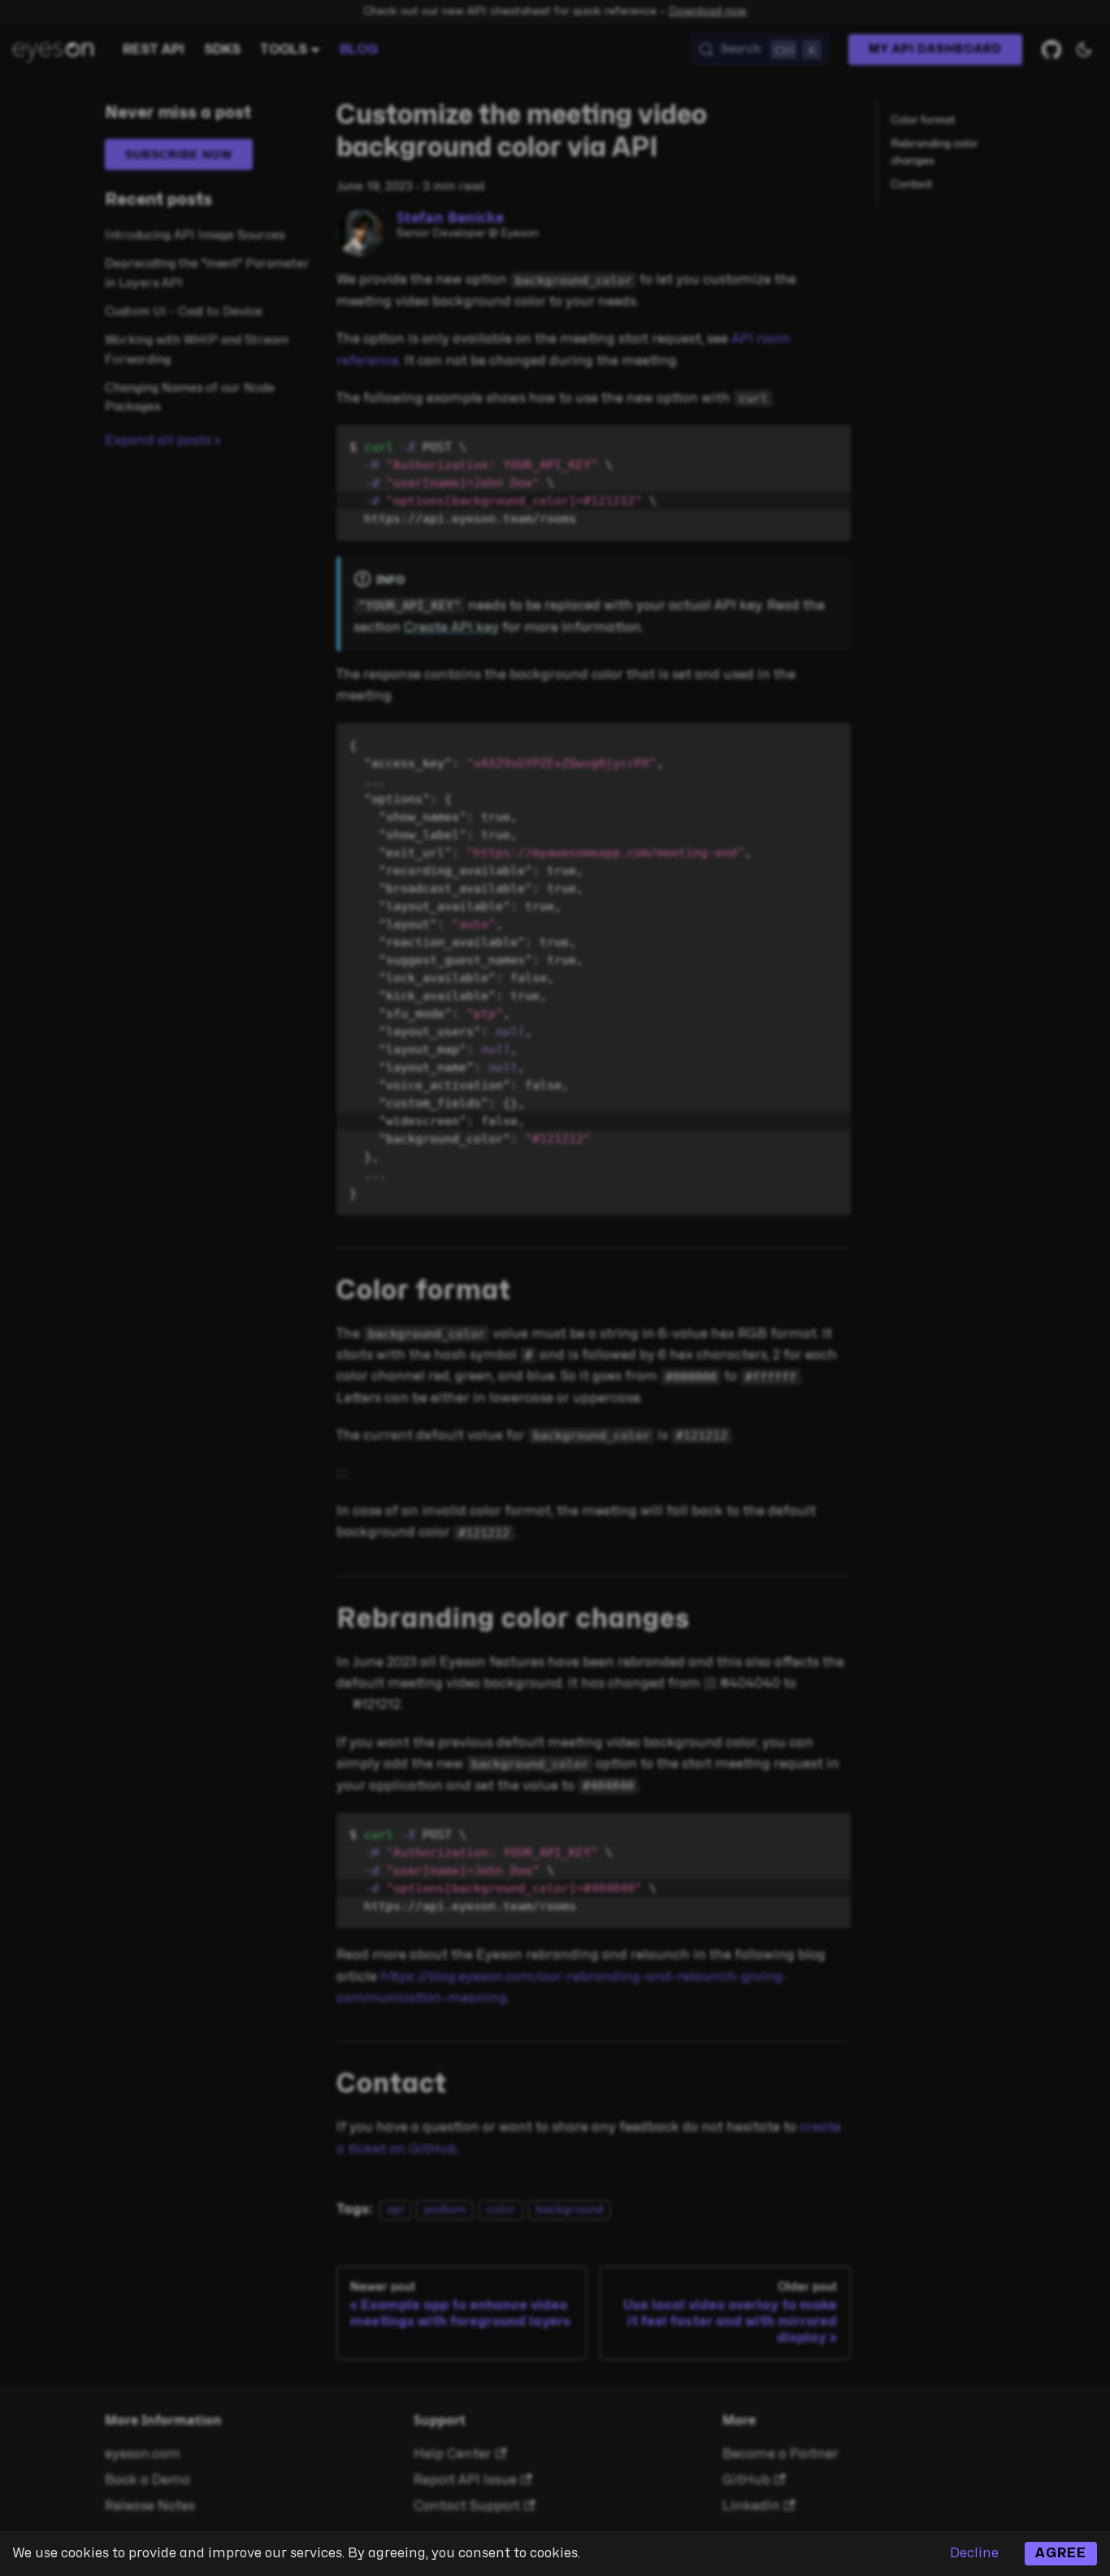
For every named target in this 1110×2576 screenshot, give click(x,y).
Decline (974, 2553)
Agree (1061, 2553)
